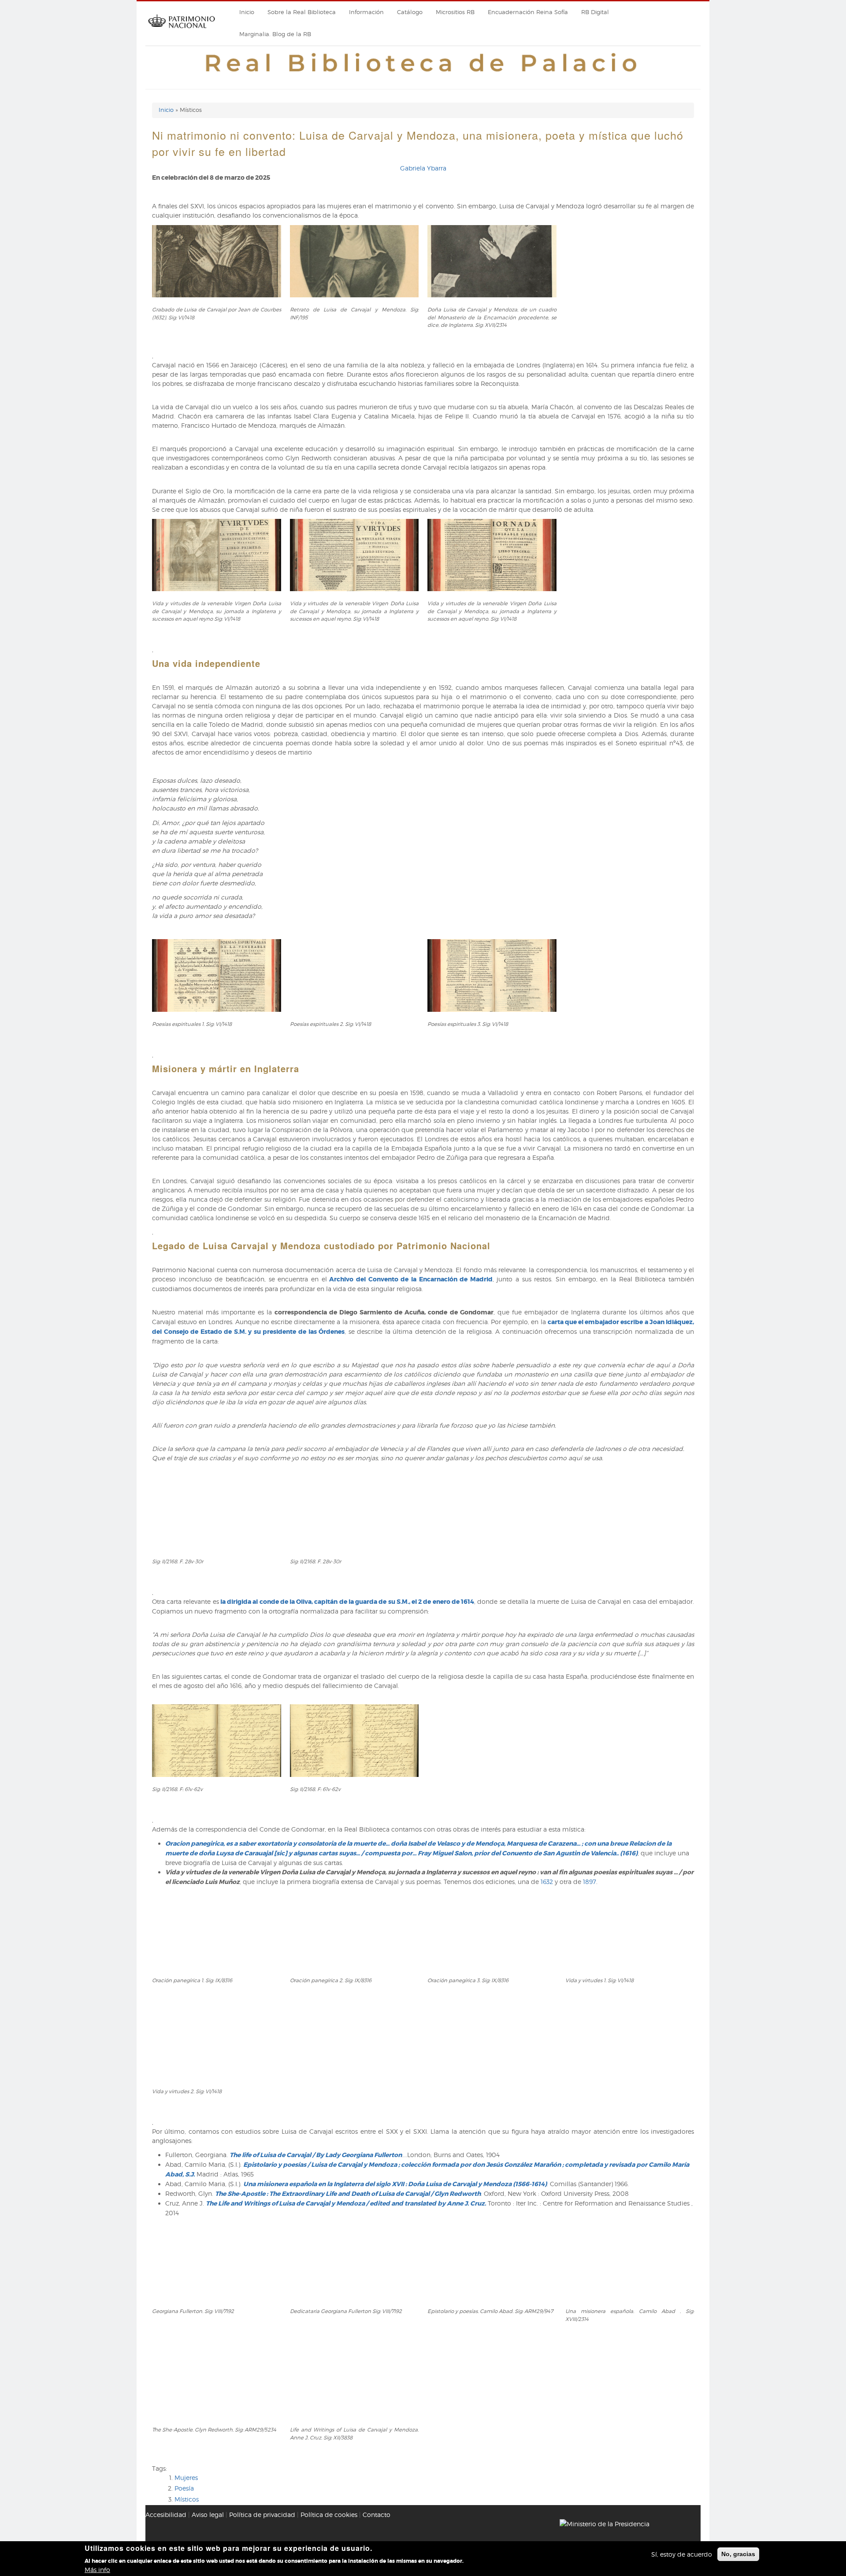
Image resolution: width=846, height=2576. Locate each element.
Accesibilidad (166, 2515)
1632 (548, 1882)
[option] (423, 288)
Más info (97, 2569)
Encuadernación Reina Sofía (528, 12)
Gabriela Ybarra (423, 168)
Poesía (184, 2488)
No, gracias (738, 2554)
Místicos (187, 2499)
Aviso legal (208, 2515)
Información (366, 12)
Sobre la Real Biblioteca (302, 12)
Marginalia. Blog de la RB (275, 34)
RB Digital (595, 12)
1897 (590, 1882)
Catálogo (410, 12)
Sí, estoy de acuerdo (682, 2554)
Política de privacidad (262, 2515)
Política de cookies (329, 2515)
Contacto (377, 2515)
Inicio (247, 12)
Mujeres (186, 2478)
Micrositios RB (455, 12)
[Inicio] (182, 31)
